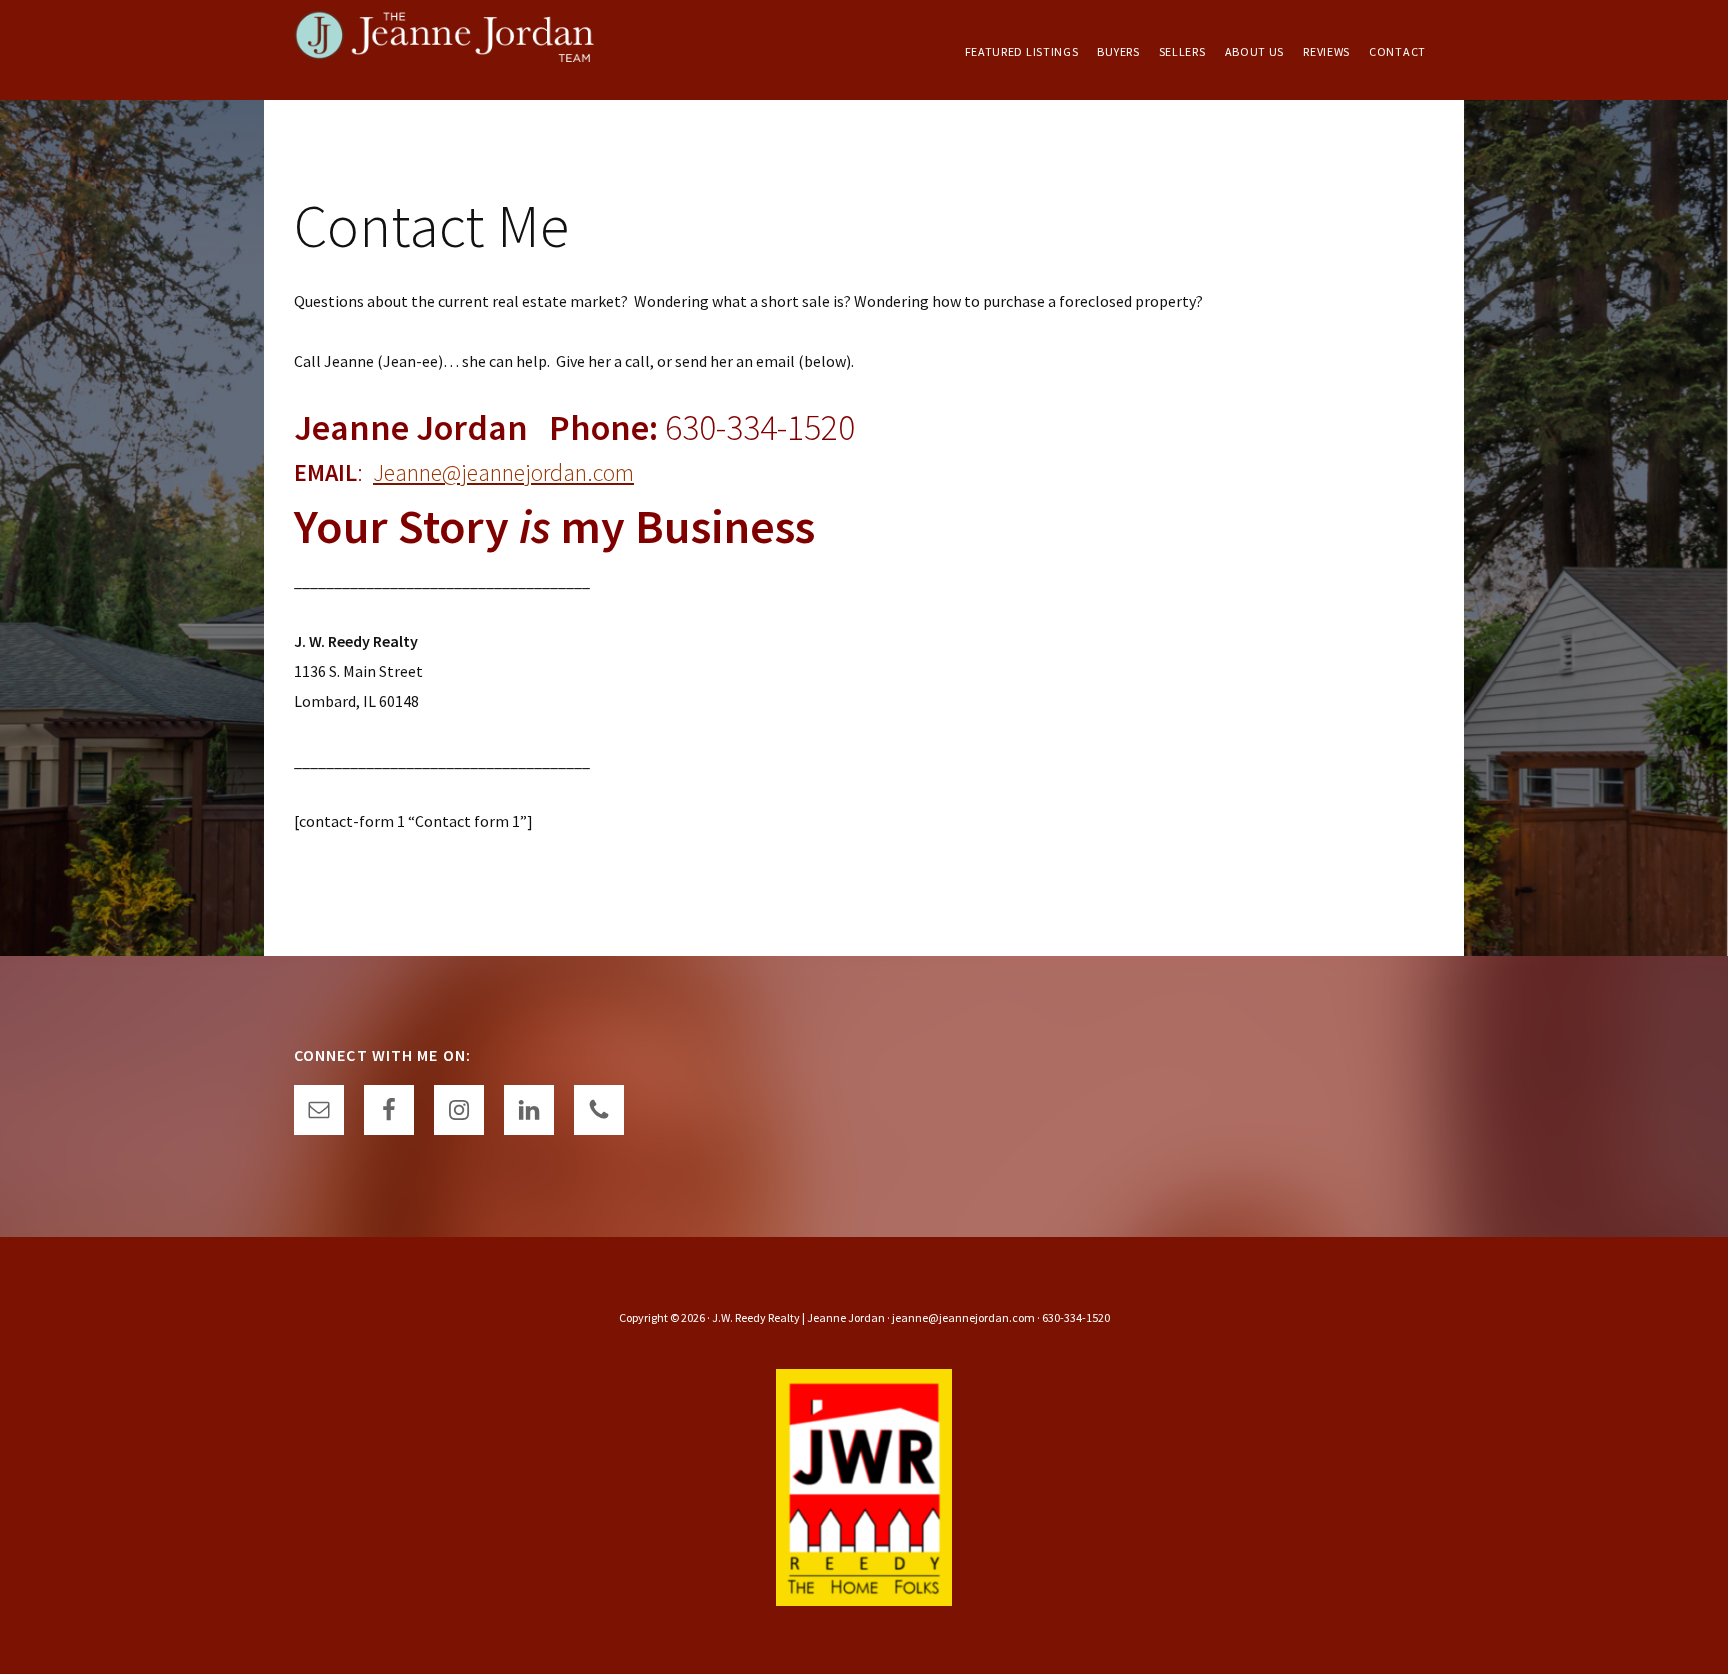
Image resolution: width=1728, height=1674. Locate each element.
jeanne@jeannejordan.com (963, 1317)
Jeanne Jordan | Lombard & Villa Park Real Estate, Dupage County (444, 50)
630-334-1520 (1076, 1317)
